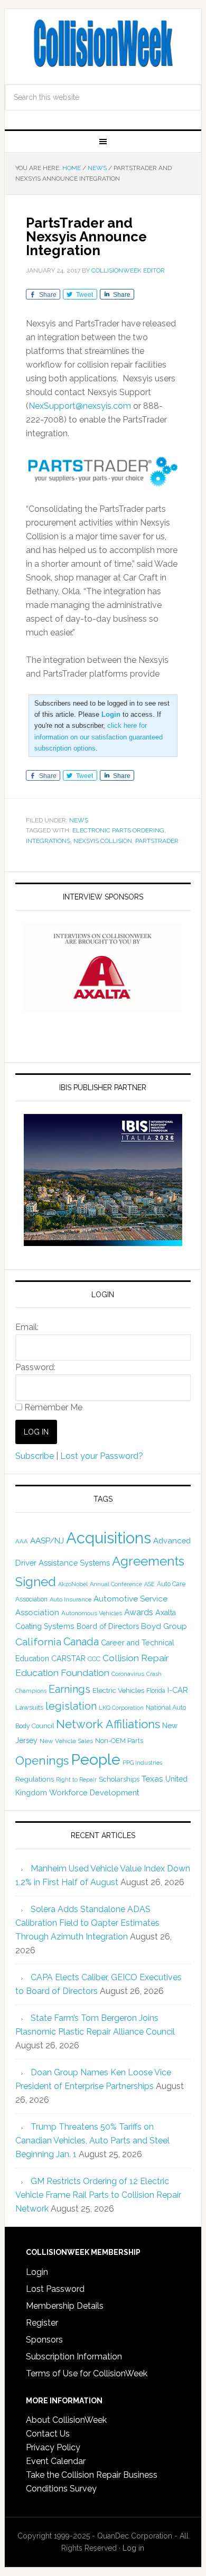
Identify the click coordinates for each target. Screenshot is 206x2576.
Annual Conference (116, 1584)
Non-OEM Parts (119, 1741)
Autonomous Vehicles (92, 1613)
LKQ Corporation (121, 1708)
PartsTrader (157, 841)
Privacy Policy (53, 2447)
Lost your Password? (102, 1456)
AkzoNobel (73, 1584)
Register (42, 2323)
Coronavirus (128, 1674)
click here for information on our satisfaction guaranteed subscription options (99, 737)
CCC (94, 1659)
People (96, 1759)
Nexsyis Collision (103, 841)
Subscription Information (74, 2357)
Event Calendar (56, 2461)
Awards (139, 1612)
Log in (133, 2548)
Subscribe (35, 1456)
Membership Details (65, 2306)
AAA (22, 1541)
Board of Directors (108, 1626)
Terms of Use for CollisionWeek (87, 2373)
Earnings (69, 1689)
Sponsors (44, 2340)
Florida (156, 1691)
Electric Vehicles (118, 1690)
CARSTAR (68, 1658)
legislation (71, 1706)
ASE (149, 1584)
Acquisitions (109, 1538)
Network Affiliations (108, 1724)
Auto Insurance (71, 1600)
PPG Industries (142, 1763)
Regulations (35, 1779)
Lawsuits (29, 1707)
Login (37, 2272)
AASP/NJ (47, 1540)
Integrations (48, 841)
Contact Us (48, 2434)
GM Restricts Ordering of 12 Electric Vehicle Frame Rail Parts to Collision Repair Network (98, 2195)
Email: (27, 1327)
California (38, 1642)
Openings (42, 1760)
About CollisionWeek (66, 2420)
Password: (35, 1367)
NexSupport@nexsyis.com (80, 406)
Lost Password (55, 2289)
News (79, 820)
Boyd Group (164, 1626)
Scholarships (119, 1779)
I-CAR (178, 1690)
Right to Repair (76, 1780)
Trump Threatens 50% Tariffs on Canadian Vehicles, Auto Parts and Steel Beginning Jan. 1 (92, 2141)
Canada (81, 1642)
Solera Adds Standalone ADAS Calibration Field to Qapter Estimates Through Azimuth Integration (87, 1923)
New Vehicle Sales (66, 1741)
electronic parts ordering (118, 830)
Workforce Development (94, 1792)
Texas (152, 1779)
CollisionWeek (103, 43)
